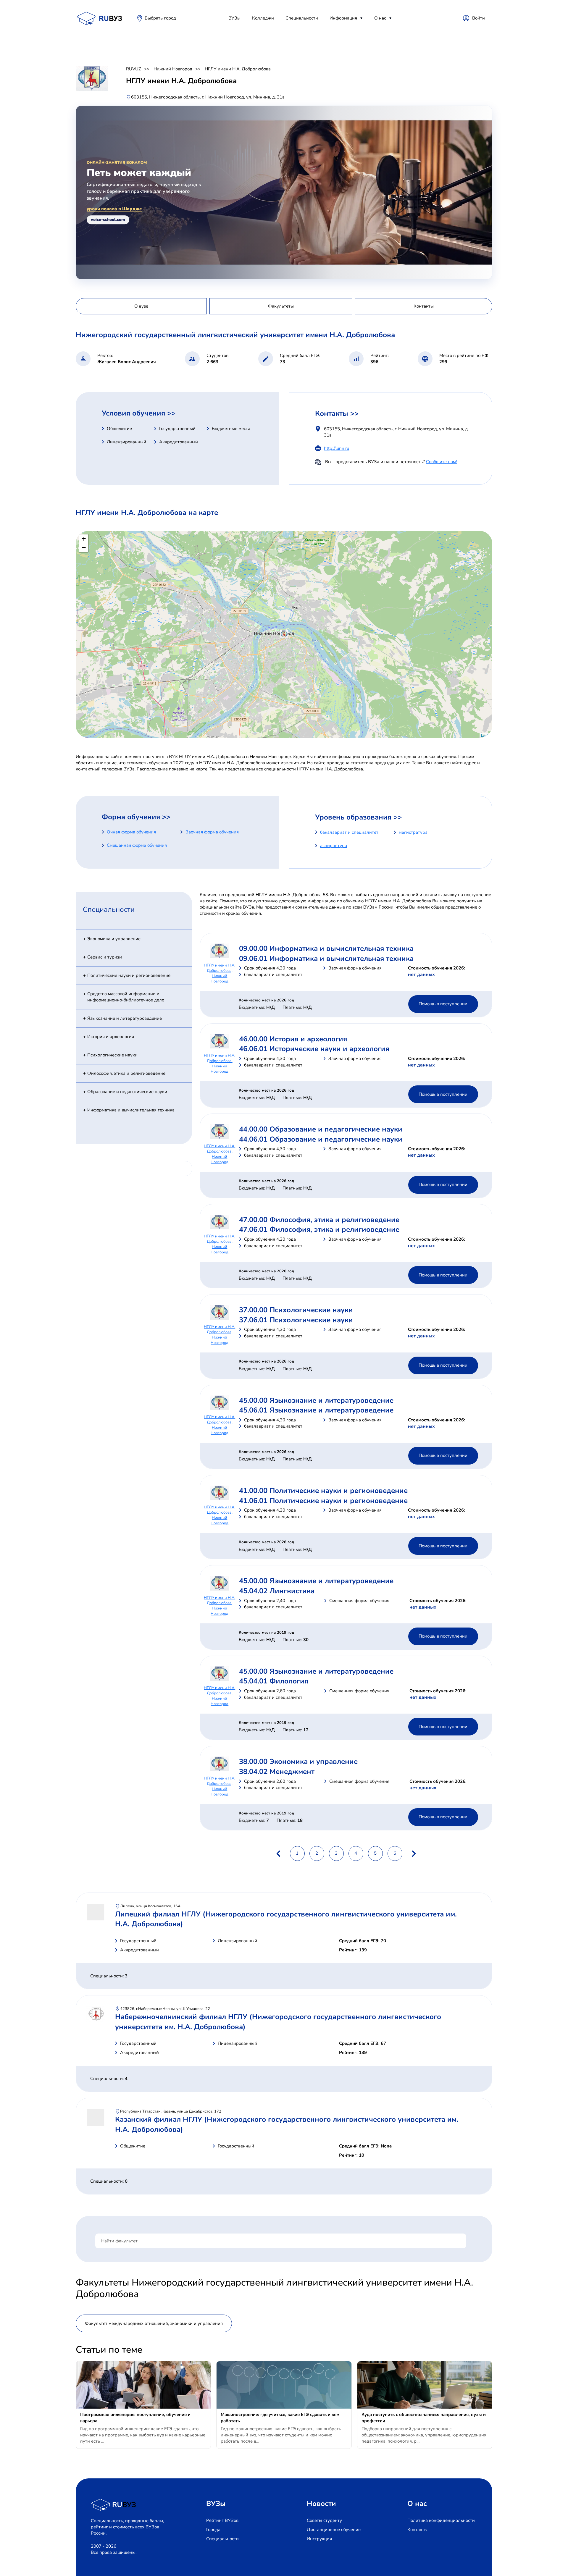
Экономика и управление (114, 939)
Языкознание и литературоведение (125, 1018)
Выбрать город (160, 18)
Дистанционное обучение (334, 2530)
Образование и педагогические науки (127, 1092)
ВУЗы (234, 18)
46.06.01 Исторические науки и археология (314, 1049)
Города (213, 2530)
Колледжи (263, 18)
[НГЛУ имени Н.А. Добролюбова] (284, 634)
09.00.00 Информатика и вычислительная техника (326, 948)
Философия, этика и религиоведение (126, 1073)
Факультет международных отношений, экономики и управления (154, 2323)
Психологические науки (112, 1055)
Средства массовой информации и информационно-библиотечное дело (126, 997)
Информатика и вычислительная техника (131, 1110)
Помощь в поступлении (443, 1004)
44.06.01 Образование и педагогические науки (321, 1139)
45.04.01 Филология (274, 1681)
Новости (321, 2504)
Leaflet (486, 735)
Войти (479, 18)
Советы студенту (324, 2520)
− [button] (84, 548)
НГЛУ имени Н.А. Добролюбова (238, 69)
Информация (343, 18)
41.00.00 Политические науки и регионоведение (323, 1491)
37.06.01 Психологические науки (296, 1320)
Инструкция (319, 2539)
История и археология (111, 1037)
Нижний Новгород (173, 69)
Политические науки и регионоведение (129, 975)
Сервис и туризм (105, 957)
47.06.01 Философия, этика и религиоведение (319, 1229)
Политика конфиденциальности (441, 2520)
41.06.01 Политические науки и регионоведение (323, 1501)
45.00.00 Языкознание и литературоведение (316, 1400)
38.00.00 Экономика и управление (298, 1761)
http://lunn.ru (337, 448)
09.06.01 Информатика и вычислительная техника (326, 959)
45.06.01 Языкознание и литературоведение (316, 1410)
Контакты (417, 2530)
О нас (380, 18)
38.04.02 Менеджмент (277, 1772)
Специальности (302, 18)
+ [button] (84, 539)
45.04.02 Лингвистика (277, 1591)
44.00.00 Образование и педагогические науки (321, 1129)
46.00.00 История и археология (293, 1039)
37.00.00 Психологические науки (296, 1310)
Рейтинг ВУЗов (222, 2520)
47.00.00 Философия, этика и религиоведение (319, 1220)
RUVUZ (134, 69)
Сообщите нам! (441, 462)
